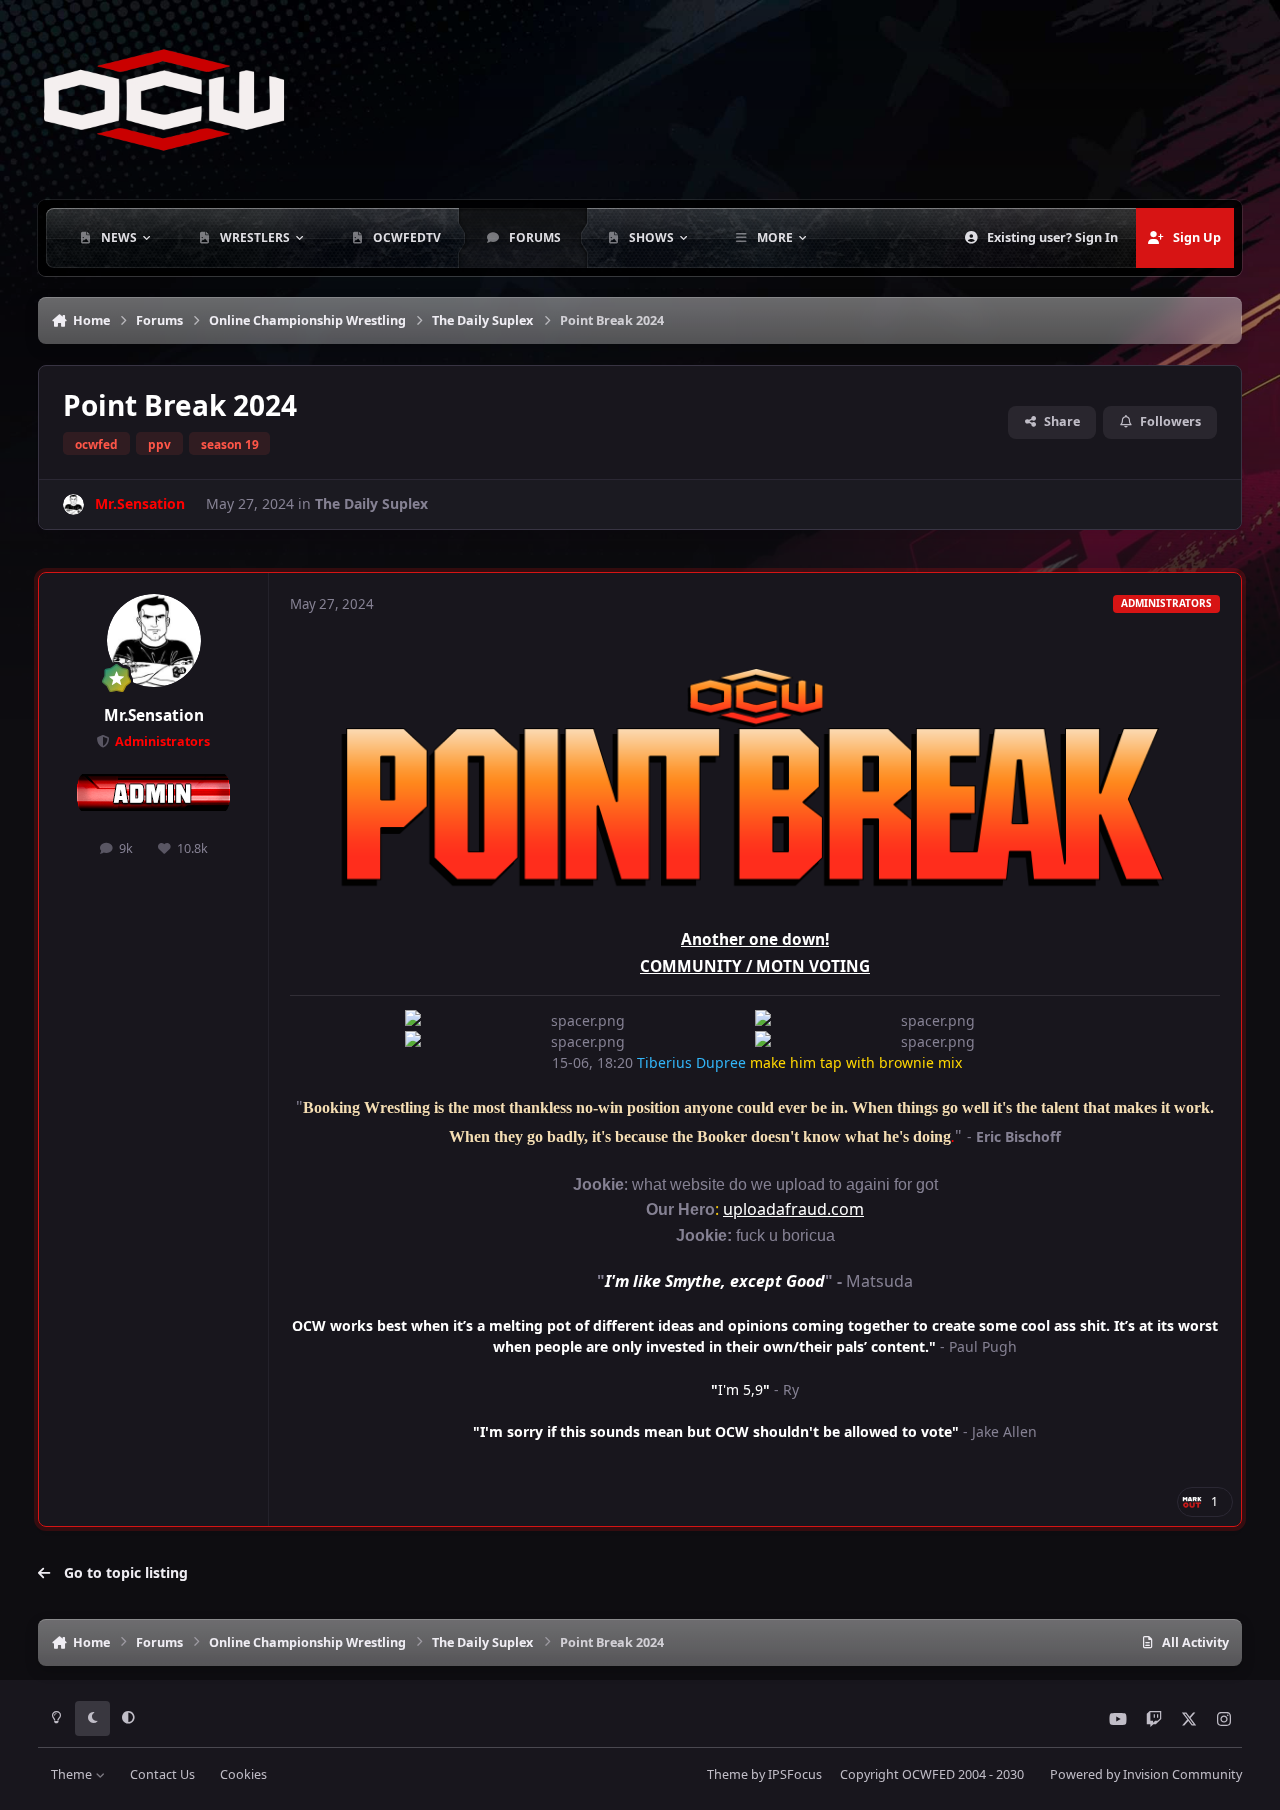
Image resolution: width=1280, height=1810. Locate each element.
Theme (73, 1774)
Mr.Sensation (154, 715)
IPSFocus (795, 1774)
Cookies (243, 1774)
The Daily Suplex (371, 503)
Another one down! (755, 939)
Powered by (1146, 1774)
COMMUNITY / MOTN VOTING (755, 966)
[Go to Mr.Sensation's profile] (73, 504)
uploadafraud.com (793, 1209)
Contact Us (162, 1774)
